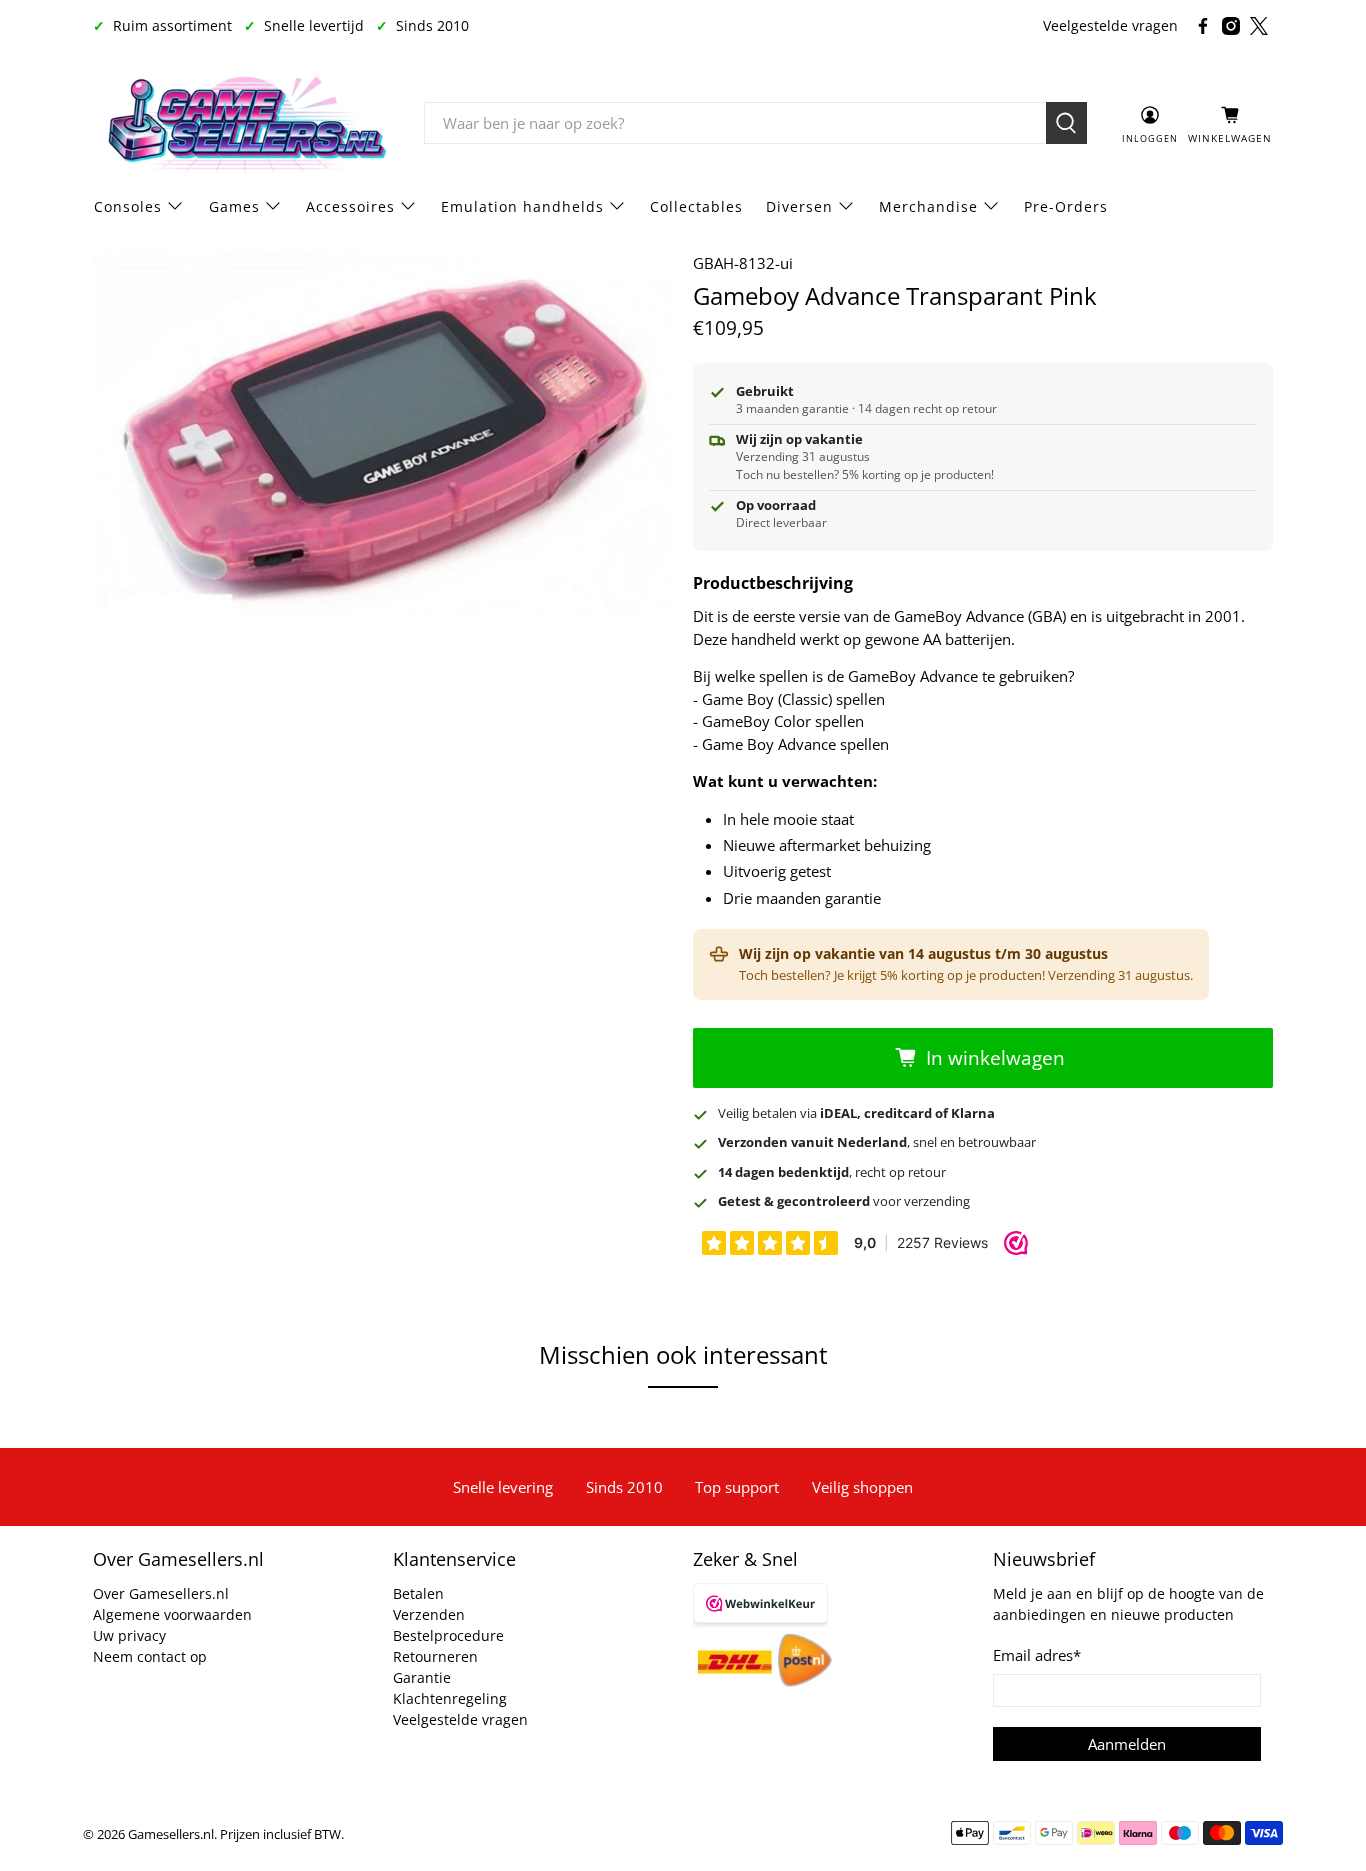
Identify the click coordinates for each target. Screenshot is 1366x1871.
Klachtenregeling (450, 1698)
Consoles (128, 206)
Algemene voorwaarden (172, 1614)
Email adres (1037, 1655)
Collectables (696, 206)
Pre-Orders (1066, 206)
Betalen (418, 1593)
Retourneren (435, 1656)
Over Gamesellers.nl (161, 1593)
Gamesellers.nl (171, 1834)
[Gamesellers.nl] (244, 124)
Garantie (422, 1677)
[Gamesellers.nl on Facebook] (1203, 26)
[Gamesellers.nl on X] (1259, 26)
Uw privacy (129, 1635)
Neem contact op (150, 1656)
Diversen (799, 206)
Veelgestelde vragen (1110, 25)
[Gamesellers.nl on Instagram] (1231, 26)
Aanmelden (1127, 1744)
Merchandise (928, 206)
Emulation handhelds (522, 206)
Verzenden (429, 1614)
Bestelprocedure (448, 1635)
